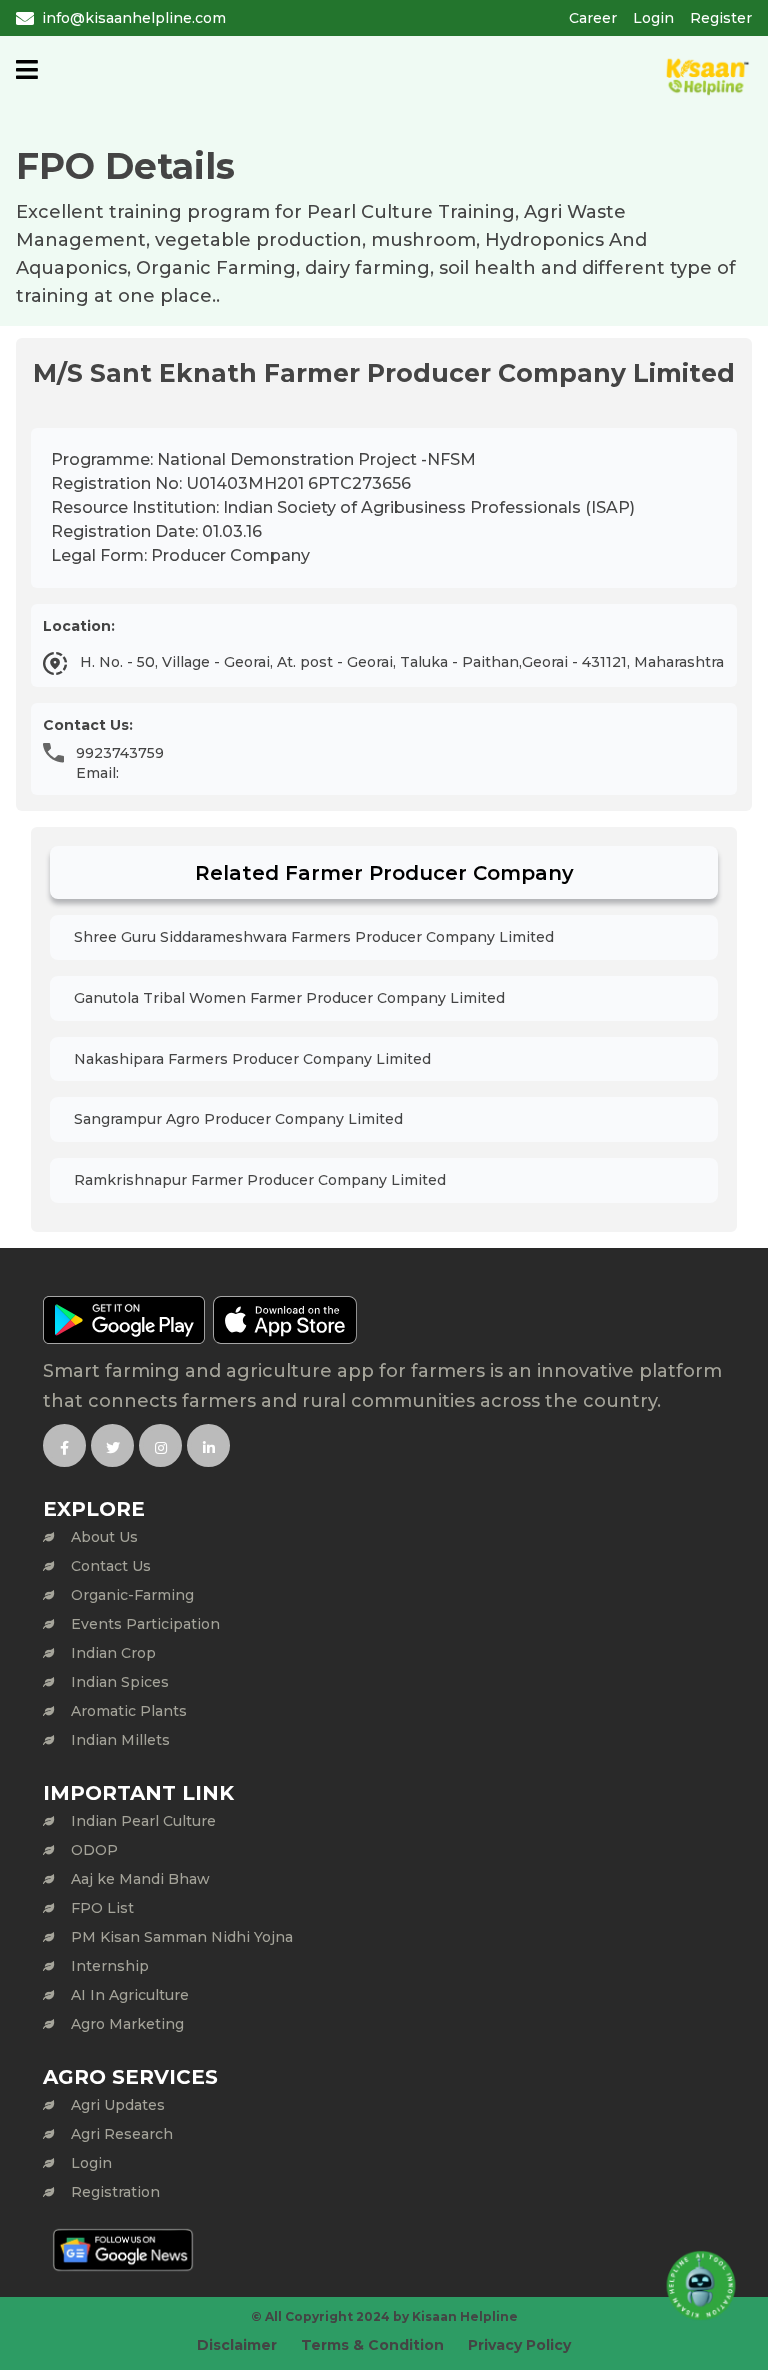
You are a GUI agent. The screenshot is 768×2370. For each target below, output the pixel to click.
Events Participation (145, 1624)
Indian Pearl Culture (143, 1821)
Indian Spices (120, 1682)
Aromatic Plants (129, 1711)
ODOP (94, 1850)
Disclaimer (237, 2345)
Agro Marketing (127, 2024)
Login (653, 18)
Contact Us (111, 1566)
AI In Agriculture (130, 1995)
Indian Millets (120, 1740)
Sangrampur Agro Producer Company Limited (238, 1119)
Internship (110, 1966)
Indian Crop (113, 1653)
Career (593, 18)
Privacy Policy (519, 2345)
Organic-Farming (132, 1595)
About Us (104, 1537)
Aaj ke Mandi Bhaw (140, 1879)
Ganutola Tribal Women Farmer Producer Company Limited (289, 998)
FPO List (102, 1908)
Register (721, 18)
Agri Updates (118, 2105)
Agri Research (122, 2134)
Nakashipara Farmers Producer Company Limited (252, 1059)
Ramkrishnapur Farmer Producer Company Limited (260, 1180)
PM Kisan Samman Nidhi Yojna (182, 1937)
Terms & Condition (372, 2345)
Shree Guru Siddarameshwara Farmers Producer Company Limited (314, 937)
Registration (115, 2192)
